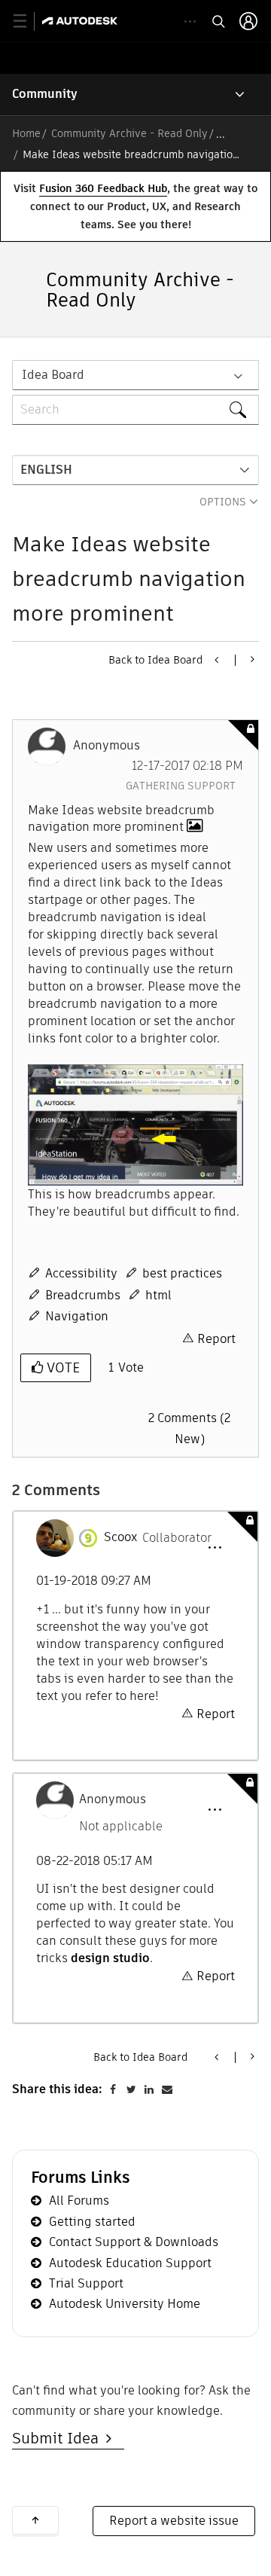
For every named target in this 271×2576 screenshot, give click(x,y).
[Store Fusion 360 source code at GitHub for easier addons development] (218, 660)
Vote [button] (61, 1367)
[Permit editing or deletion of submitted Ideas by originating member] (251, 659)
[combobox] (135, 410)
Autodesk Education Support (130, 2263)
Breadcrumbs (83, 1295)
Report (216, 1339)
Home (26, 133)
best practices (182, 1273)
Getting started (92, 2222)
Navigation (77, 1316)
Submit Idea (59, 2438)
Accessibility (81, 1273)
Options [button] (223, 502)
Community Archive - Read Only (129, 133)
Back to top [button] (35, 2520)
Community (45, 94)
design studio (110, 1958)
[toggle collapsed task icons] (190, 21)
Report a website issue (174, 2521)
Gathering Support (181, 786)
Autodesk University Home (125, 2304)
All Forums (79, 2201)
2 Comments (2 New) (189, 1428)
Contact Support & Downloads (134, 2242)
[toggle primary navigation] (28, 21)
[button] (135, 1125)
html (158, 1295)
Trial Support (86, 2283)
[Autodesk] (82, 21)
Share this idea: (57, 2089)
